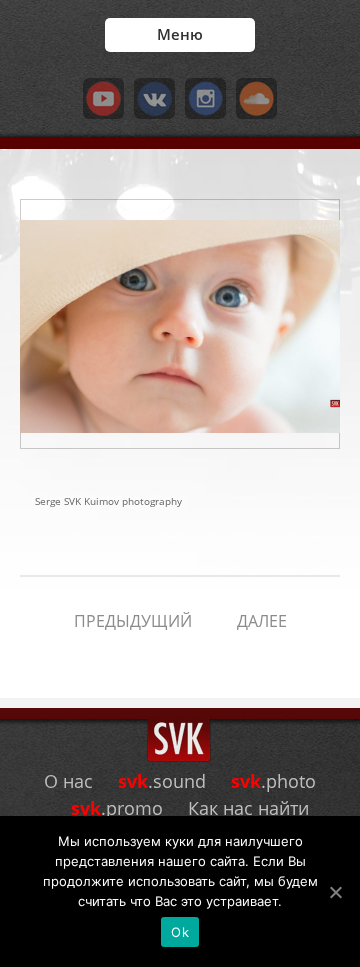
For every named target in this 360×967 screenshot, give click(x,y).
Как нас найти (248, 808)
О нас (68, 781)
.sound (162, 781)
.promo (117, 808)
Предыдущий (133, 621)
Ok (180, 932)
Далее (262, 621)
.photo (273, 781)
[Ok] (335, 892)
